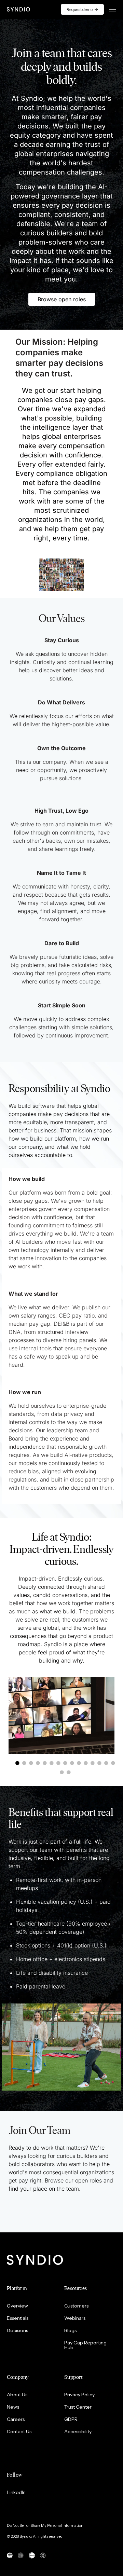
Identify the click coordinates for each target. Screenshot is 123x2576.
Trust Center (78, 2407)
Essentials (18, 2318)
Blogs (70, 2330)
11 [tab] (88, 1763)
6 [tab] (54, 1763)
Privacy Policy (79, 2395)
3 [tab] (33, 1763)
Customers (76, 2306)
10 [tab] (81, 1763)
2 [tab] (26, 1763)
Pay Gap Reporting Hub (85, 2345)
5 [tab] (47, 1763)
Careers (16, 2419)
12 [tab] (95, 1763)
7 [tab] (60, 1763)
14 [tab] (108, 1763)
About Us (17, 2395)
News (13, 2407)
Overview (17, 2306)
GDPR (71, 2419)
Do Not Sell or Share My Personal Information (45, 2525)
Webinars (75, 2318)
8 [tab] (67, 1763)
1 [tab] (19, 1763)
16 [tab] (64, 1773)
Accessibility (78, 2432)
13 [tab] (101, 1763)
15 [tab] (115, 1763)
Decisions (17, 2330)
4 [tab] (40, 1763)
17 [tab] (71, 1773)
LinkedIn (16, 2492)
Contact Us (19, 2432)
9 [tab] (74, 1763)
